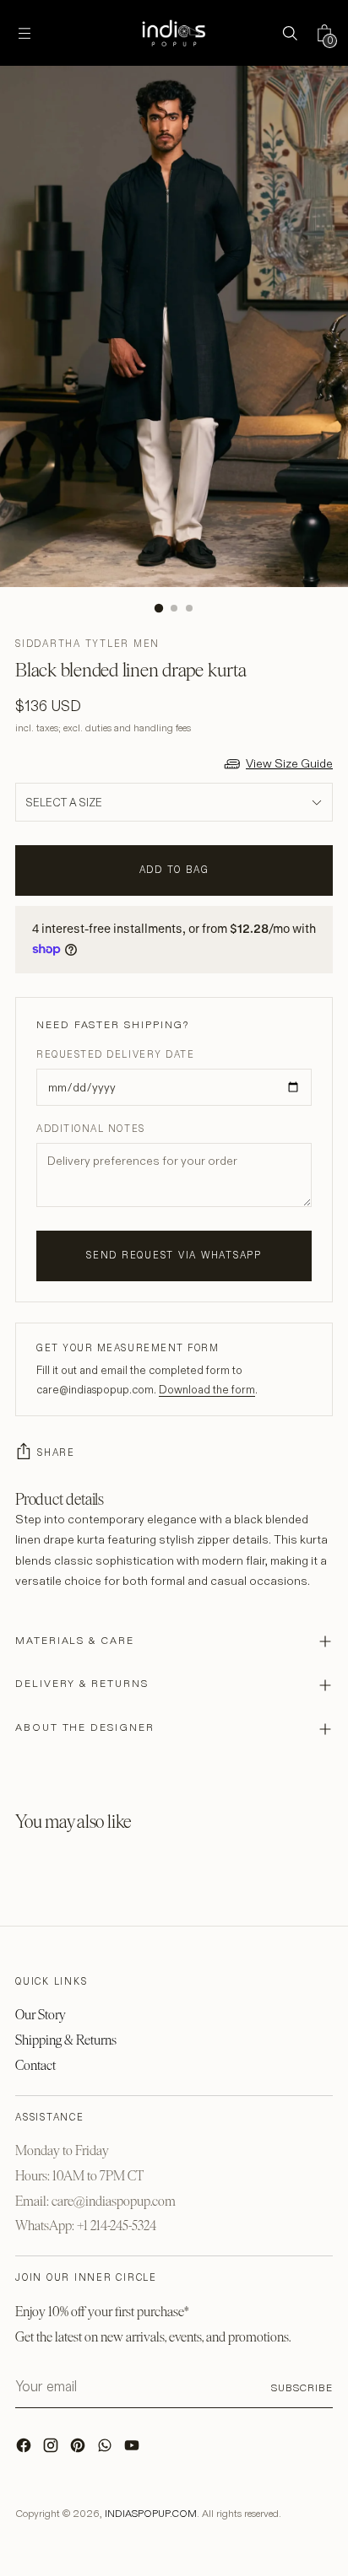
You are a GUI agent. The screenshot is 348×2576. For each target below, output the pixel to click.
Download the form (207, 1389)
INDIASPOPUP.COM (151, 2513)
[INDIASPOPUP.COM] (174, 33)
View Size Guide (289, 763)
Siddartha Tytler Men (87, 644)
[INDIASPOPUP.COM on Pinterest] (79, 2449)
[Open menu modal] (24, 33)
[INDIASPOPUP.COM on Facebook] (25, 2449)
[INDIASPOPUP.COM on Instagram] (52, 2449)
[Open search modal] (289, 33)
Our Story (41, 2015)
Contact (35, 2065)
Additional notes (91, 1129)
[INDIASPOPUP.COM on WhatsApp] (106, 2449)
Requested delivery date (115, 1054)
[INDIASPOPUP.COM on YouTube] (133, 2449)
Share (56, 1452)
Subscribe (302, 2387)
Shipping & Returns (66, 2040)
